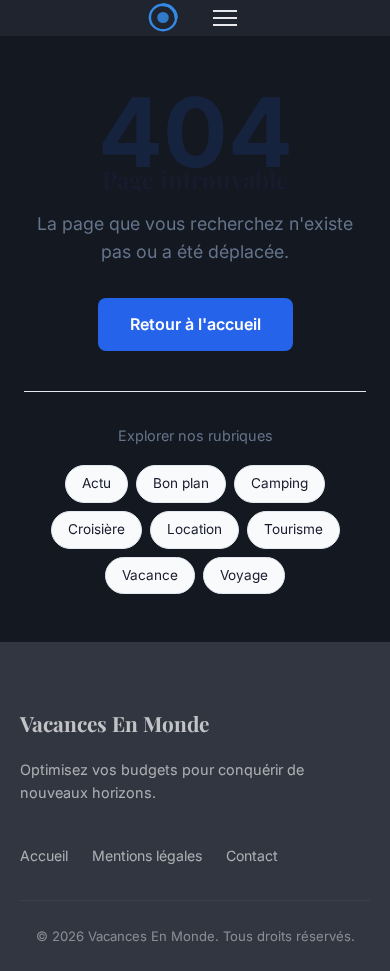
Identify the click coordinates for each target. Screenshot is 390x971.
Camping (279, 483)
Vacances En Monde (114, 723)
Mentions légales (147, 855)
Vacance (150, 575)
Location (194, 529)
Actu (96, 483)
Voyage (244, 575)
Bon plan (181, 483)
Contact (252, 855)
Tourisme (293, 529)
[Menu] (225, 18)
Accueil (44, 855)
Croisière (96, 529)
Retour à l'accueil (195, 324)
